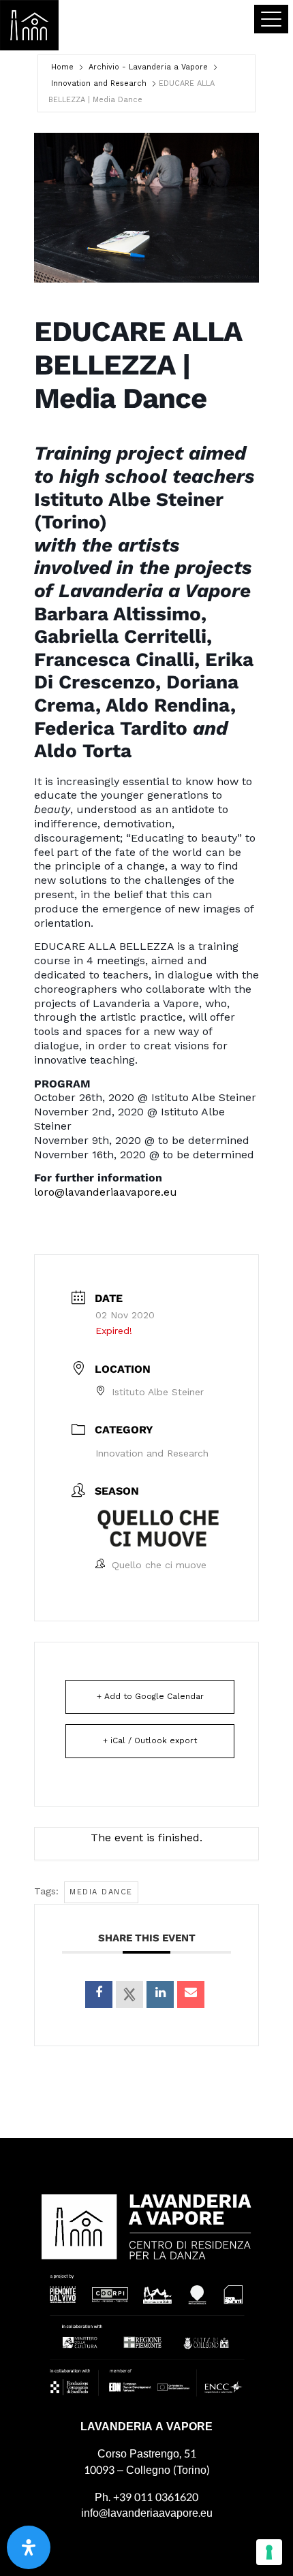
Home (62, 67)
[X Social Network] (129, 1994)
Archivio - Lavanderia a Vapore (148, 67)
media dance (101, 1892)
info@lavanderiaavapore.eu (147, 2513)
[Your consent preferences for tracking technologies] (269, 2552)
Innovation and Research (99, 83)
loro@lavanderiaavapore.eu (106, 1192)
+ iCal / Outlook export (150, 1740)
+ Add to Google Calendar (150, 1696)
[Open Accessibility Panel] (29, 2547)
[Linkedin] (160, 1994)
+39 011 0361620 (156, 2497)
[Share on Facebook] (99, 1994)
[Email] (191, 1994)
